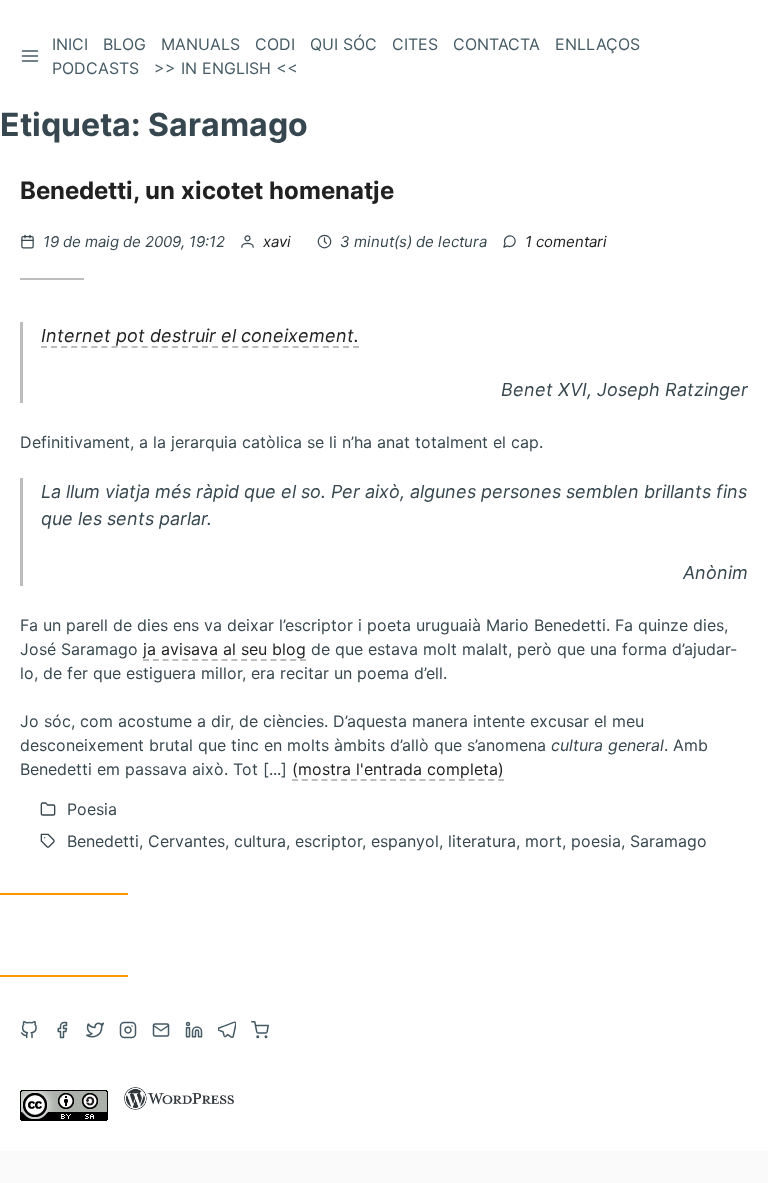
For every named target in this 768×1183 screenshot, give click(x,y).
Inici (70, 44)
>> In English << (226, 68)
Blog (124, 44)
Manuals (200, 44)
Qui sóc (343, 44)
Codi (275, 44)
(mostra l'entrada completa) (398, 769)
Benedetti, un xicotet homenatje (207, 190)
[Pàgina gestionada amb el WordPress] (179, 1115)
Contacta (496, 44)
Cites (415, 44)
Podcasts (95, 68)
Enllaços (597, 44)
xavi (279, 241)
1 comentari (566, 241)
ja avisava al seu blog (224, 649)
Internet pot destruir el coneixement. (200, 335)
